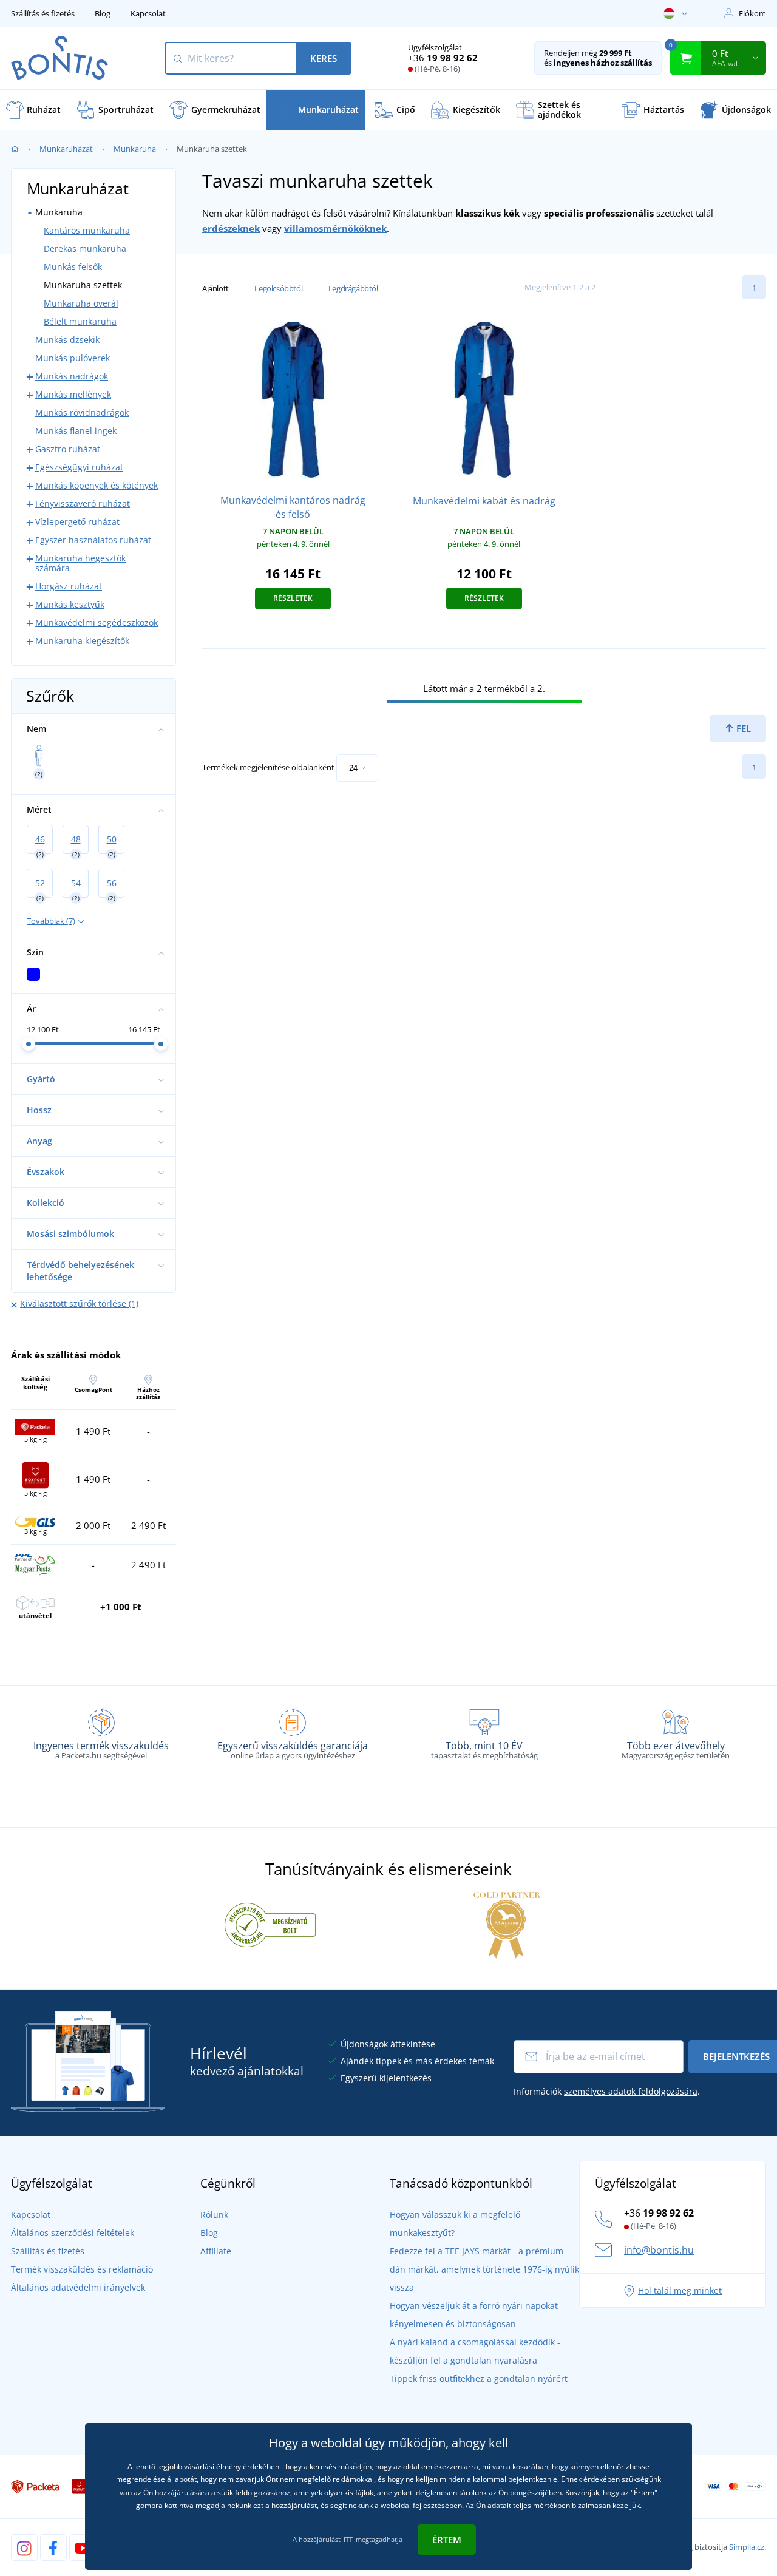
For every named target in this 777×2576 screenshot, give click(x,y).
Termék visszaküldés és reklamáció (82, 2269)
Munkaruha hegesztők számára (80, 563)
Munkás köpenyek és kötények (97, 485)
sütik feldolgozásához (254, 2493)
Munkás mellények (73, 394)
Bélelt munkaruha (80, 321)
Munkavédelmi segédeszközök (97, 622)
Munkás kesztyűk (70, 604)
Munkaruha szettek (83, 285)
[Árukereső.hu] (270, 1924)
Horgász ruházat (69, 586)
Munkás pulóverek (73, 358)
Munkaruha (135, 149)
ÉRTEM (447, 2540)
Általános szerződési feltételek (73, 2233)
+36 (443, 58)
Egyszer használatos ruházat (93, 540)
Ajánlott (215, 288)
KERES (324, 58)
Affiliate (216, 2251)
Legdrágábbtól (353, 288)
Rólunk (214, 2215)
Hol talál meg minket (680, 2290)
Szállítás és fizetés (43, 13)
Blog (103, 13)
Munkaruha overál (81, 303)
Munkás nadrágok (72, 376)
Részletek (293, 598)
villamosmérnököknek (335, 228)
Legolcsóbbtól (278, 288)
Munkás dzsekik (67, 340)
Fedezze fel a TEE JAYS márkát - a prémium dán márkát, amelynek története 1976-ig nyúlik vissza (484, 2269)
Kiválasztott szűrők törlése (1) (79, 1303)
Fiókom (752, 13)
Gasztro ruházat (68, 449)
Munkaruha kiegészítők (82, 641)
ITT (348, 2539)
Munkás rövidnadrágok (82, 412)
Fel (742, 728)
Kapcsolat (148, 13)
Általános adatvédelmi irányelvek (78, 2287)
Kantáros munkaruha (87, 230)
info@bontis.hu (659, 2250)
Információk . (607, 2091)
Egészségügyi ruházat (79, 467)
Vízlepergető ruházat (77, 522)
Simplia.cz (747, 2547)
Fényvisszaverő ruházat (83, 503)
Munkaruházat (66, 149)
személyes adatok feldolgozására (631, 2091)
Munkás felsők (73, 267)
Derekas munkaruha (85, 249)
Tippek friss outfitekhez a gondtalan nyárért (479, 2378)
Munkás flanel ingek (76, 431)
